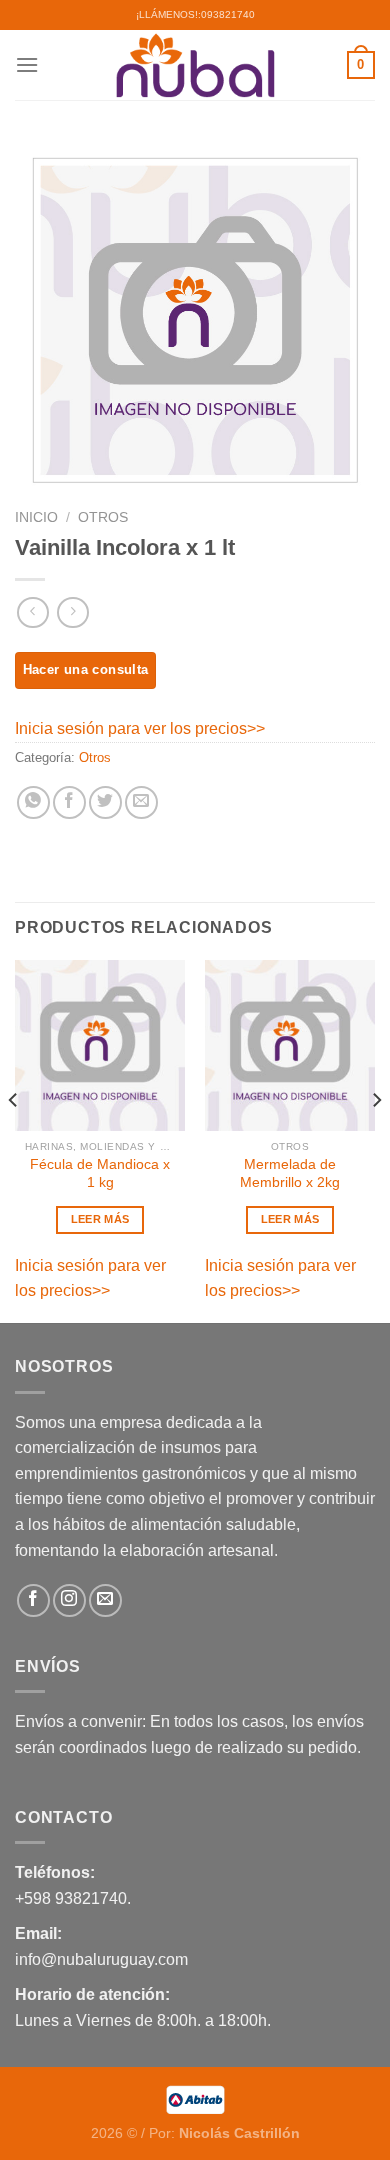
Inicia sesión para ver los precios (131, 728)
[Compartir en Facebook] (69, 802)
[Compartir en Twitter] (105, 802)
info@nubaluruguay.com (101, 1959)
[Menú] (27, 64)
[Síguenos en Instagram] (69, 1600)
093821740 (228, 14)
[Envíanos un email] (105, 1600)
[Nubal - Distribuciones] (195, 65)
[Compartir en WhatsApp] (33, 802)
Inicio (36, 517)
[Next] (376, 1139)
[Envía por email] (141, 802)
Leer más (100, 1219)
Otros (103, 517)
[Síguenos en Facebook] (33, 1600)
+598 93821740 (71, 1898)
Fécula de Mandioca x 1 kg (100, 1173)
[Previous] (14, 1139)
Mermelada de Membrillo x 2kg (290, 1173)
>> (256, 728)
